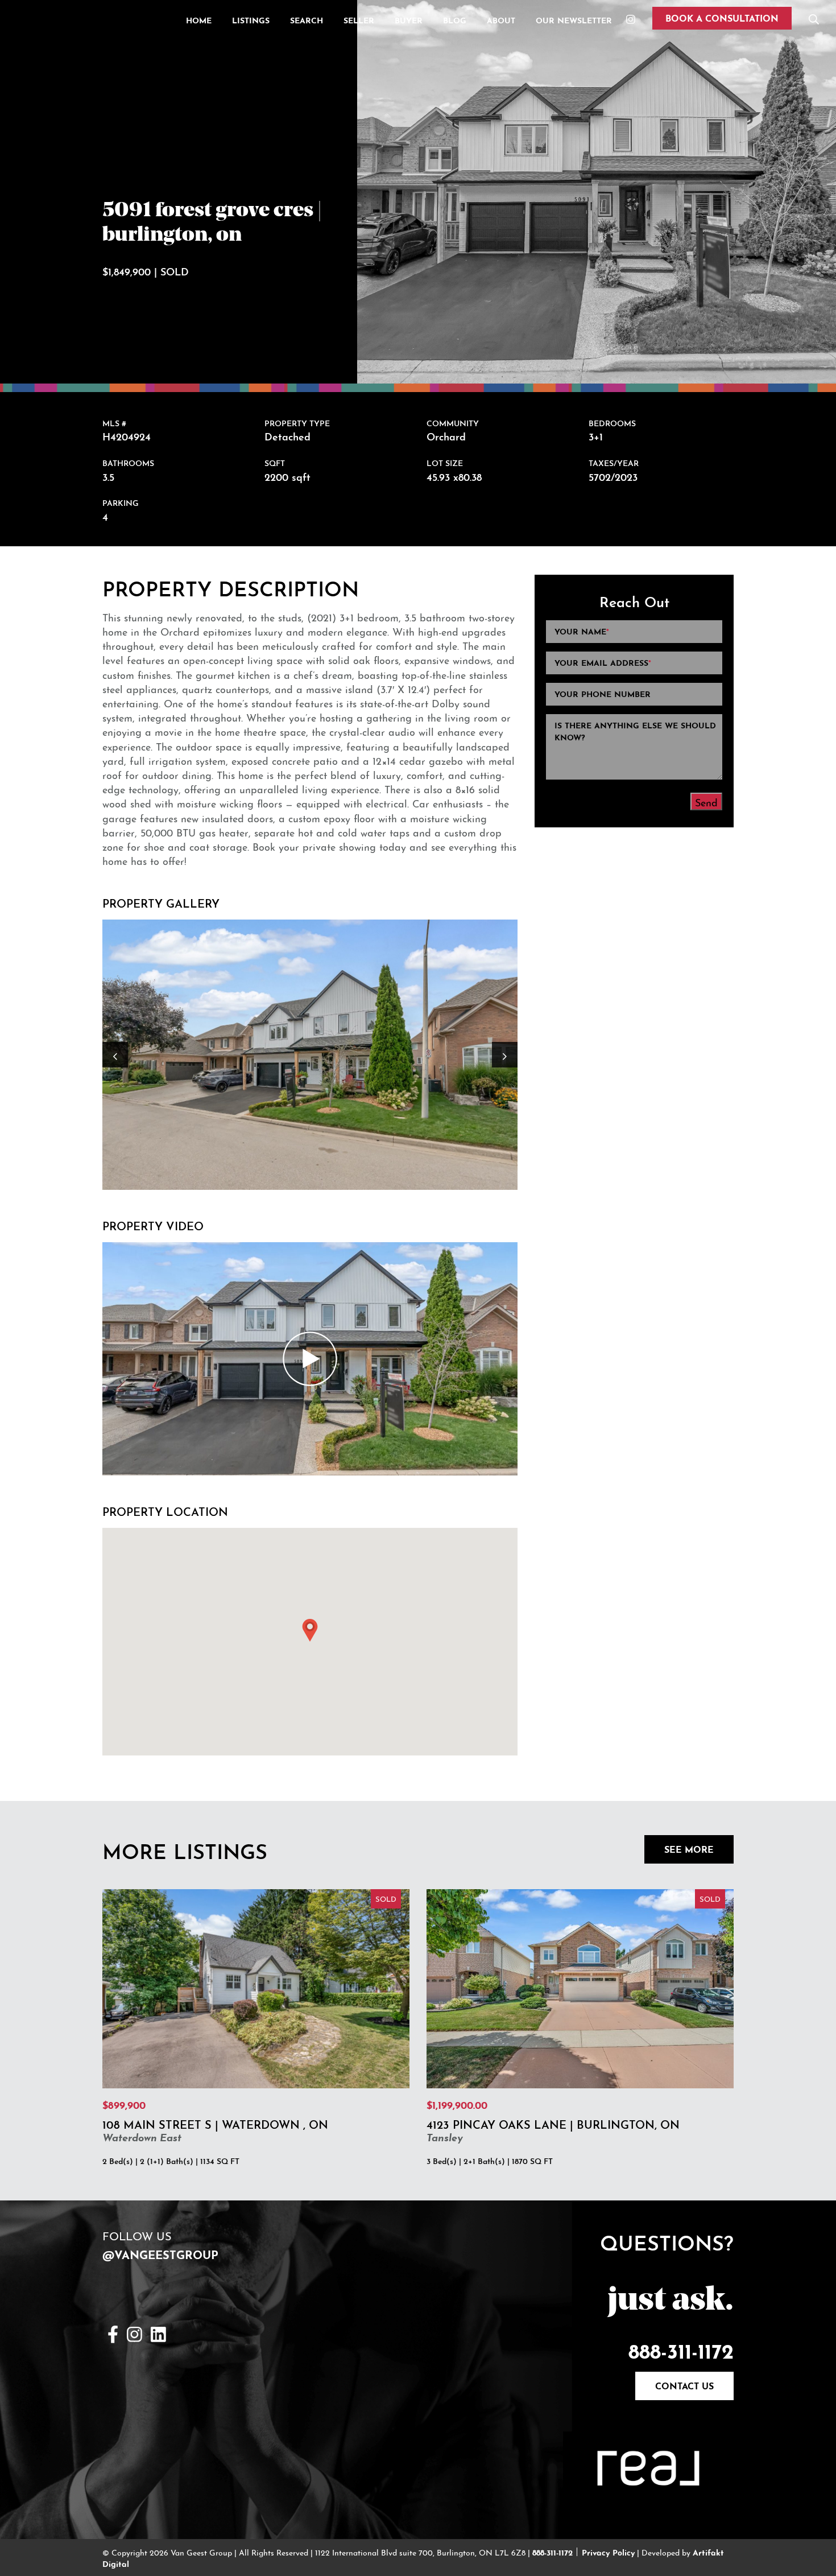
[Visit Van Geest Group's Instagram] (134, 2332)
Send (706, 801)
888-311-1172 (681, 2348)
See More (689, 1848)
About (501, 19)
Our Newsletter (574, 19)
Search (307, 19)
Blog (455, 19)
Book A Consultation (722, 17)
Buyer (409, 19)
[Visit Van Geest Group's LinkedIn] (158, 2332)
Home (199, 19)
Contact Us (684, 2385)
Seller (359, 19)
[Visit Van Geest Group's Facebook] (113, 2332)
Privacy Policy (608, 2552)
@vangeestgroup (160, 2253)
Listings (251, 19)
